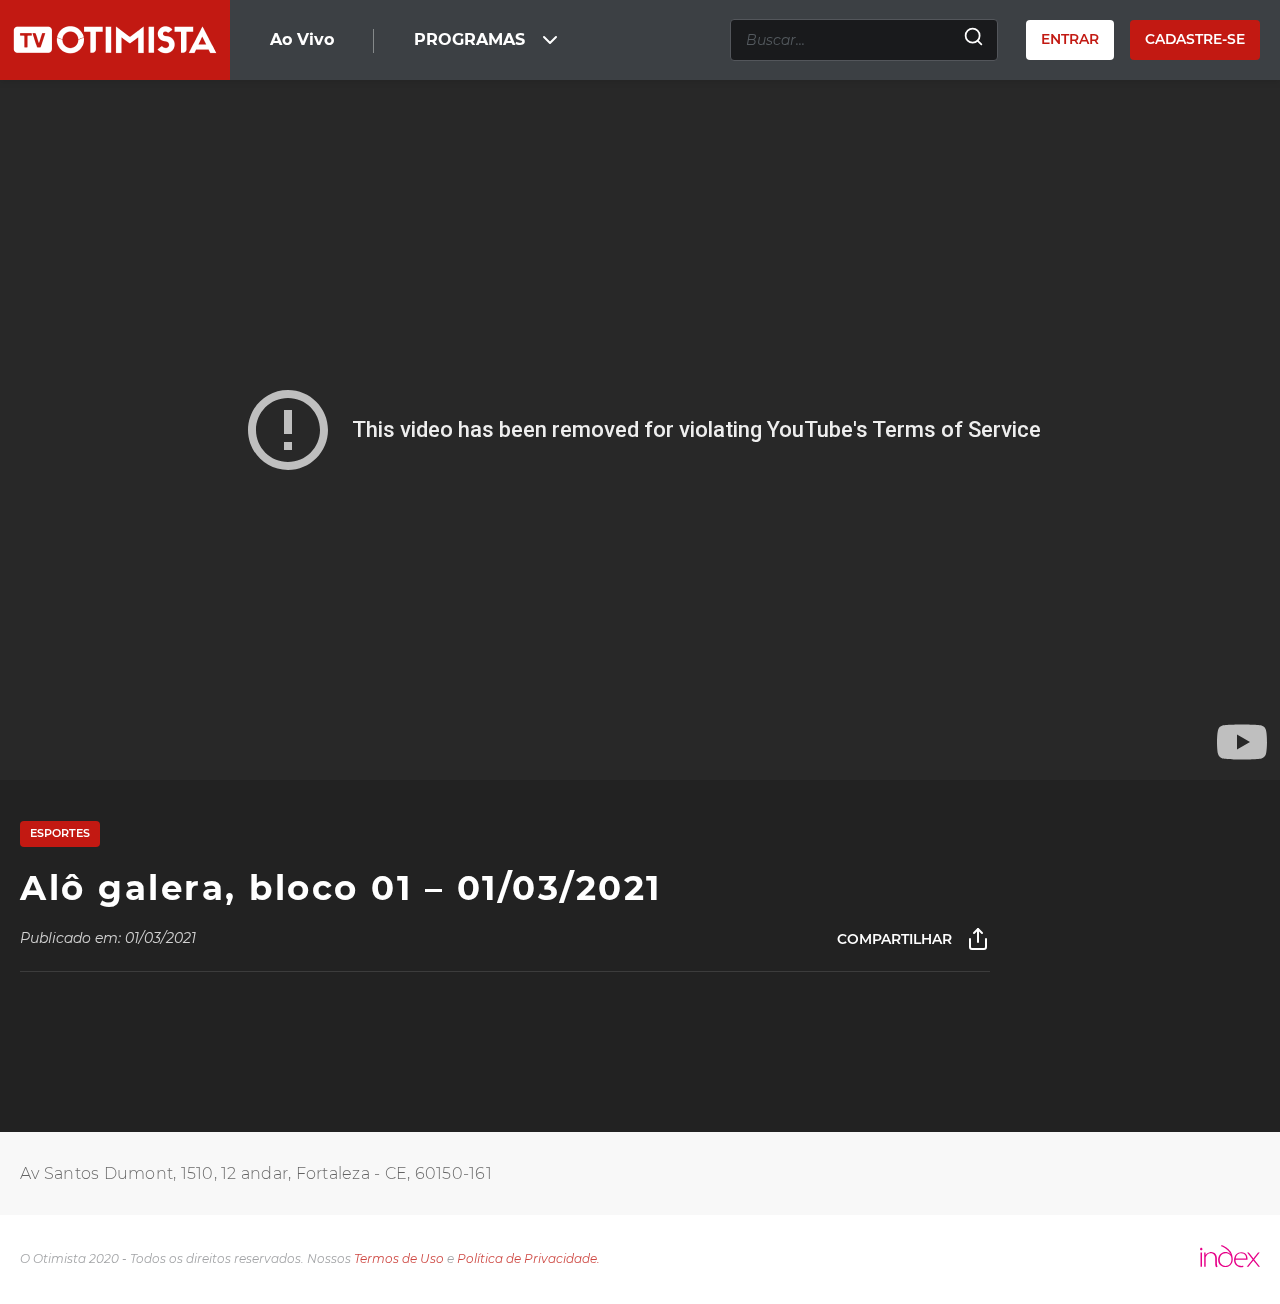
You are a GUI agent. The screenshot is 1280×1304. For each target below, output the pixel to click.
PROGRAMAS (469, 39)
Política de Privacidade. (528, 1258)
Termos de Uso (399, 1258)
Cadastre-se (1195, 39)
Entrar (1070, 39)
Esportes (60, 833)
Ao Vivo (302, 39)
